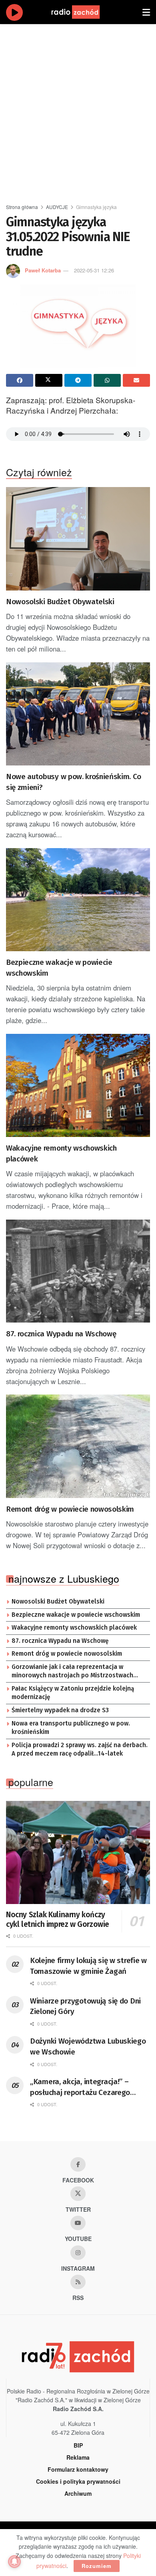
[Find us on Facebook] (78, 2164)
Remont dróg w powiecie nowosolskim (70, 1509)
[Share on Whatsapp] (107, 380)
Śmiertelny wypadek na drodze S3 (60, 1710)
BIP (78, 2445)
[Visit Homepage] (83, 12)
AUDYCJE (57, 207)
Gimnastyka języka (96, 207)
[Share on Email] (136, 380)
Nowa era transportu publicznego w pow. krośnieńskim (71, 1728)
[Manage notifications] (14, 2562)
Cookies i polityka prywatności (78, 2481)
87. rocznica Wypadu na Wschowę (61, 1334)
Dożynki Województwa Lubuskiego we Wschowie (88, 2046)
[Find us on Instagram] (78, 2253)
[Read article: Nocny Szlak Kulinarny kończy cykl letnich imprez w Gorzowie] (78, 1852)
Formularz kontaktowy (78, 2469)
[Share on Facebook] (20, 380)
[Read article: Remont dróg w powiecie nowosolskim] (78, 1446)
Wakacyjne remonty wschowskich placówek (61, 1153)
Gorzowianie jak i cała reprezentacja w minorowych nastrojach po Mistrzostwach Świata (72, 1672)
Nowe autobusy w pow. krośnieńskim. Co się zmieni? (74, 782)
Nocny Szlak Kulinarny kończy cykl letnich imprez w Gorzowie (58, 1919)
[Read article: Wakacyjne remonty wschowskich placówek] (78, 1085)
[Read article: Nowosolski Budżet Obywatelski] (78, 539)
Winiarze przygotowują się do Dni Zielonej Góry (85, 2006)
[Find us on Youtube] (78, 2223)
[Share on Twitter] (49, 380)
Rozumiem (97, 2566)
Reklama (78, 2457)
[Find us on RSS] (78, 2282)
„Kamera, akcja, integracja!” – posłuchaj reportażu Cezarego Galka (80, 2087)
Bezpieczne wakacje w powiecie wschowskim (59, 968)
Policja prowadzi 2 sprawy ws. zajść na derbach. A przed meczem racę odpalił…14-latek (80, 1750)
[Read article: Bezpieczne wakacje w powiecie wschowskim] (78, 900)
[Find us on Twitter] (78, 2194)
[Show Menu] (146, 12)
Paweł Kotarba (43, 270)
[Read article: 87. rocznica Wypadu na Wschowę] (78, 1271)
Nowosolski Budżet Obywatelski (60, 602)
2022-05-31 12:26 (94, 270)
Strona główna (22, 207)
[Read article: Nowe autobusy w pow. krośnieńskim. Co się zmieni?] (78, 714)
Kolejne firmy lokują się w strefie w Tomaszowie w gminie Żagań (88, 1966)
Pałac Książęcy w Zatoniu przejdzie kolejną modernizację (73, 1693)
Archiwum (78, 2493)
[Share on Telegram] (78, 380)
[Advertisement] (78, 110)
